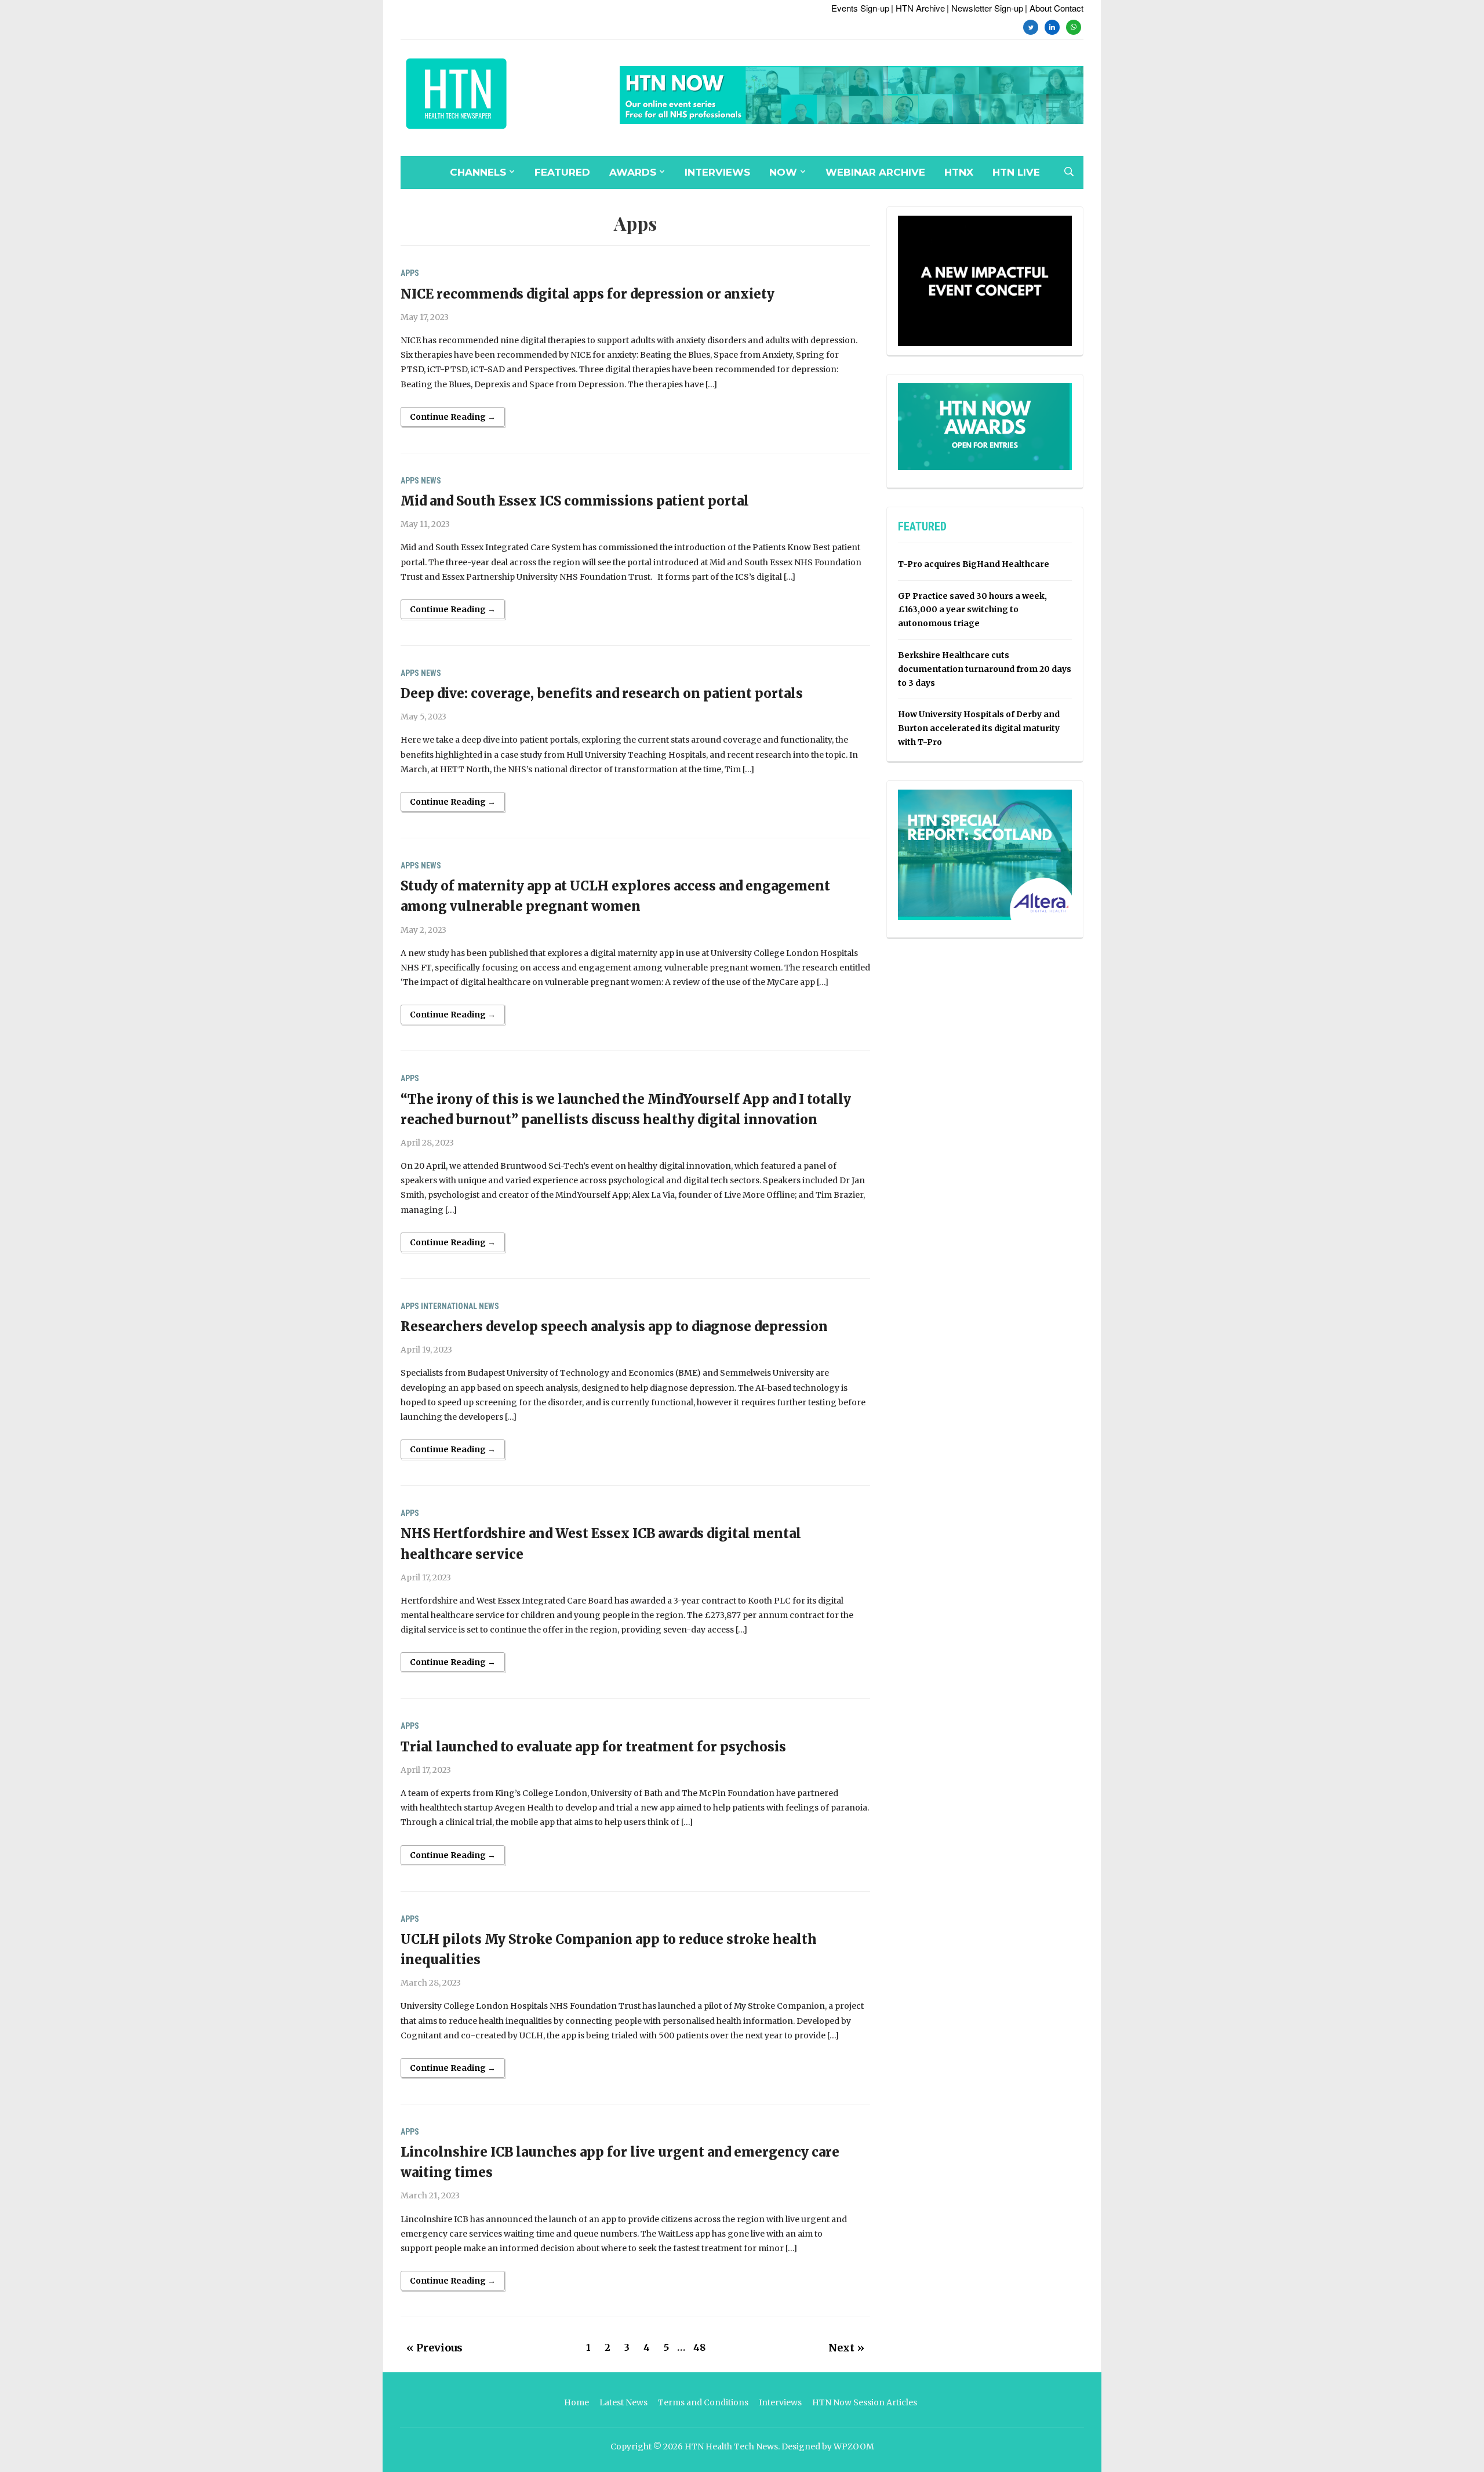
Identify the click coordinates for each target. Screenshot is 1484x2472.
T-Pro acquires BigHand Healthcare (974, 564)
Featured (562, 172)
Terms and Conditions (703, 2402)
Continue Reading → (453, 417)
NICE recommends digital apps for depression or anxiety (588, 294)
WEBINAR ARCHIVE (875, 172)
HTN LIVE (1016, 172)
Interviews (717, 172)
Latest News (623, 2402)
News (431, 481)
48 (699, 2347)
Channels (478, 172)
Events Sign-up (860, 8)
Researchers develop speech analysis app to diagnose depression (614, 1326)
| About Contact (1054, 8)
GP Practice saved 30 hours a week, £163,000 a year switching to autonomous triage (972, 610)
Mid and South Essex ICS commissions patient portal (575, 501)
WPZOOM (854, 2446)
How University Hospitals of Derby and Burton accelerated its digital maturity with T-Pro (979, 728)
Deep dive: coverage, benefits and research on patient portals (602, 693)
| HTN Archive (918, 8)
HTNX (959, 172)
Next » (846, 2348)
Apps (410, 273)
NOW (783, 172)
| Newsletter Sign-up (985, 8)
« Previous (434, 2348)
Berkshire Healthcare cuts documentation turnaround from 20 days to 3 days (985, 669)
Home (576, 2402)
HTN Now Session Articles (865, 2402)
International (449, 1306)
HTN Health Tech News (731, 2446)
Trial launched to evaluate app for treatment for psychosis (593, 1747)
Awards (633, 172)
